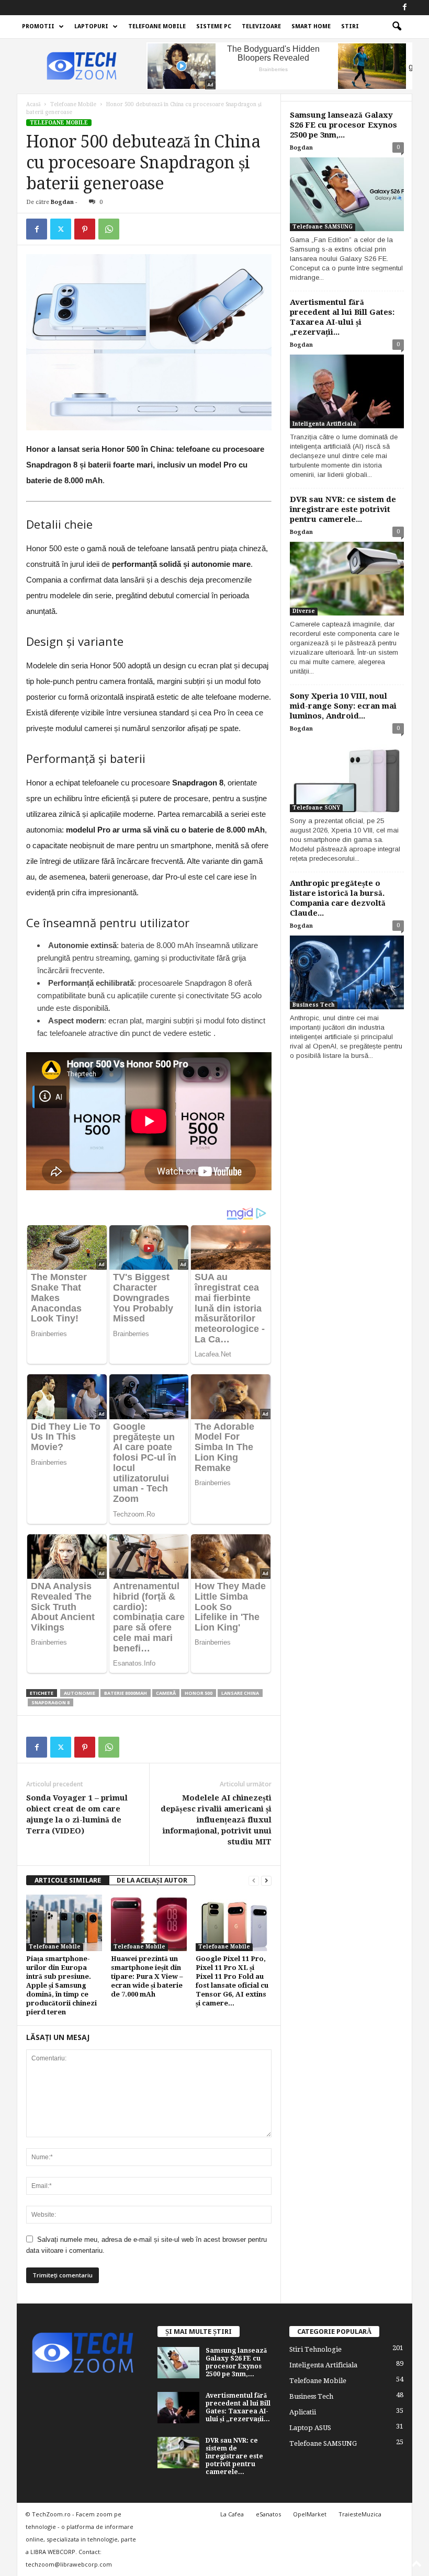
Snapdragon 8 (50, 1702)
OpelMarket (310, 2514)
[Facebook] (404, 8)
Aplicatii (303, 2412)
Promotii (38, 26)
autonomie (80, 1693)
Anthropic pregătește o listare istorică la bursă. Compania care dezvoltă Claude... (338, 898)
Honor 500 (199, 1693)
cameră (166, 1693)
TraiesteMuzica (360, 2514)
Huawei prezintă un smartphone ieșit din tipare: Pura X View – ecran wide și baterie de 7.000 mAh (147, 1976)
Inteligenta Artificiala (324, 424)
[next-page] (266, 1880)
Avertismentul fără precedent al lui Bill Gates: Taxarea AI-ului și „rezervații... (342, 317)
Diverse (304, 611)
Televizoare (261, 26)
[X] (61, 229)
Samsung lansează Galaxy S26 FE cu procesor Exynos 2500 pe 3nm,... (343, 125)
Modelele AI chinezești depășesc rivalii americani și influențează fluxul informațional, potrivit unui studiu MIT (216, 1820)
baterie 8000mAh (126, 1693)
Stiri (350, 26)
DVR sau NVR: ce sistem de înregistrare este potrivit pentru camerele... (343, 509)
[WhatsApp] (109, 229)
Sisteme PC (214, 26)
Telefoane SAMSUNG (323, 227)
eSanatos (268, 2514)
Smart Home (311, 26)
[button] (397, 27)
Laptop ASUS (310, 2428)
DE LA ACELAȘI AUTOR (152, 1880)
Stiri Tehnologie (315, 2349)
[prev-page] (254, 1880)
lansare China (240, 1693)
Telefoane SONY (316, 808)
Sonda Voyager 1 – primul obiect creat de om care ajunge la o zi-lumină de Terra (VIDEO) (77, 1814)
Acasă (33, 104)
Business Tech (314, 1005)
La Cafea (232, 2514)
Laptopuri (91, 26)
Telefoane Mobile (157, 26)
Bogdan (62, 202)
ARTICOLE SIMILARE (68, 1880)
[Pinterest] (85, 229)
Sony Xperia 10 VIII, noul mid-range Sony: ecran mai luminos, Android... (343, 706)
